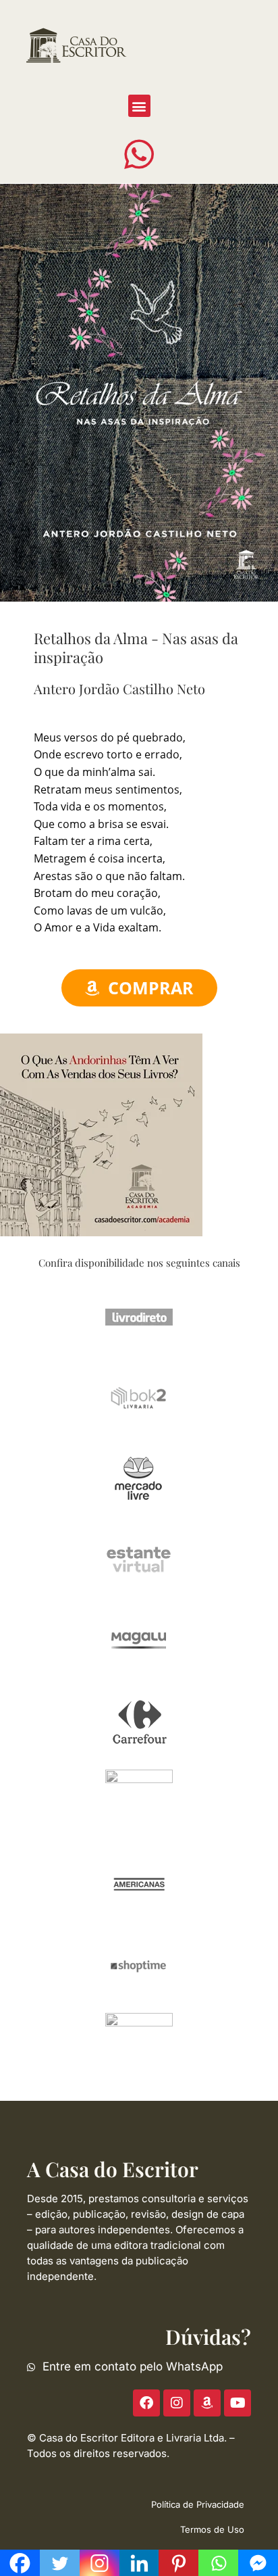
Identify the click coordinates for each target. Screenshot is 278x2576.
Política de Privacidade (198, 2504)
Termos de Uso (212, 2529)
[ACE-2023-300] (101, 1134)
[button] (139, 106)
